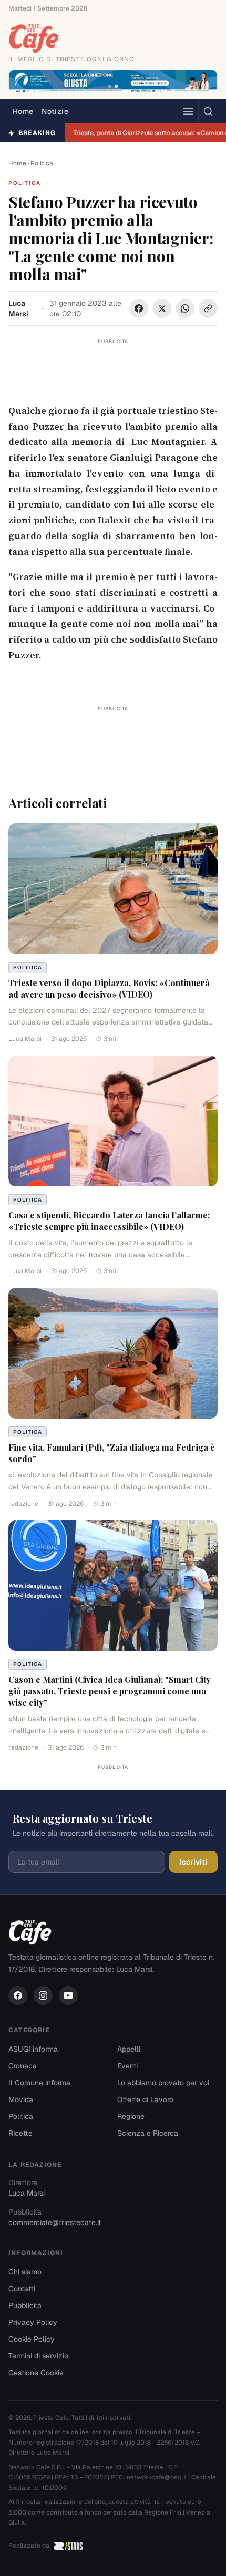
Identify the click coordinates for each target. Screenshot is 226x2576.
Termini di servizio (38, 2356)
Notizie (55, 111)
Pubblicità (25, 2305)
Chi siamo (25, 2272)
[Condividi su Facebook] (139, 308)
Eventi (127, 2066)
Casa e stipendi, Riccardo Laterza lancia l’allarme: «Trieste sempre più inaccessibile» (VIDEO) (109, 1221)
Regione (131, 2116)
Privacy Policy (33, 2322)
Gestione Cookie (36, 2373)
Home (23, 111)
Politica (42, 163)
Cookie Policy (32, 2339)
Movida (21, 2099)
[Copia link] (208, 308)
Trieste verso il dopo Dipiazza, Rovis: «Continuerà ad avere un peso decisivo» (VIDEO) (109, 989)
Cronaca (23, 2066)
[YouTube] (68, 1995)
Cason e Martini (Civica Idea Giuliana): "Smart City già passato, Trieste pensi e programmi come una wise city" (110, 1691)
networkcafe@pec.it (157, 2477)
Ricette (20, 2133)
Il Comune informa (39, 2083)
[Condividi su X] (162, 308)
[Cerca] (208, 111)
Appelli (129, 2049)
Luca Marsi (18, 308)
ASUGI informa (33, 2049)
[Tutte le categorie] (188, 111)
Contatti (22, 2289)
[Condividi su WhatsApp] (185, 308)
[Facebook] (18, 1995)
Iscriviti (193, 1862)
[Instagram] (43, 1995)
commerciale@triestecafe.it (55, 2222)
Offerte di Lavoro (145, 2099)
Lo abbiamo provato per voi (163, 2083)
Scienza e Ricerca (148, 2133)
